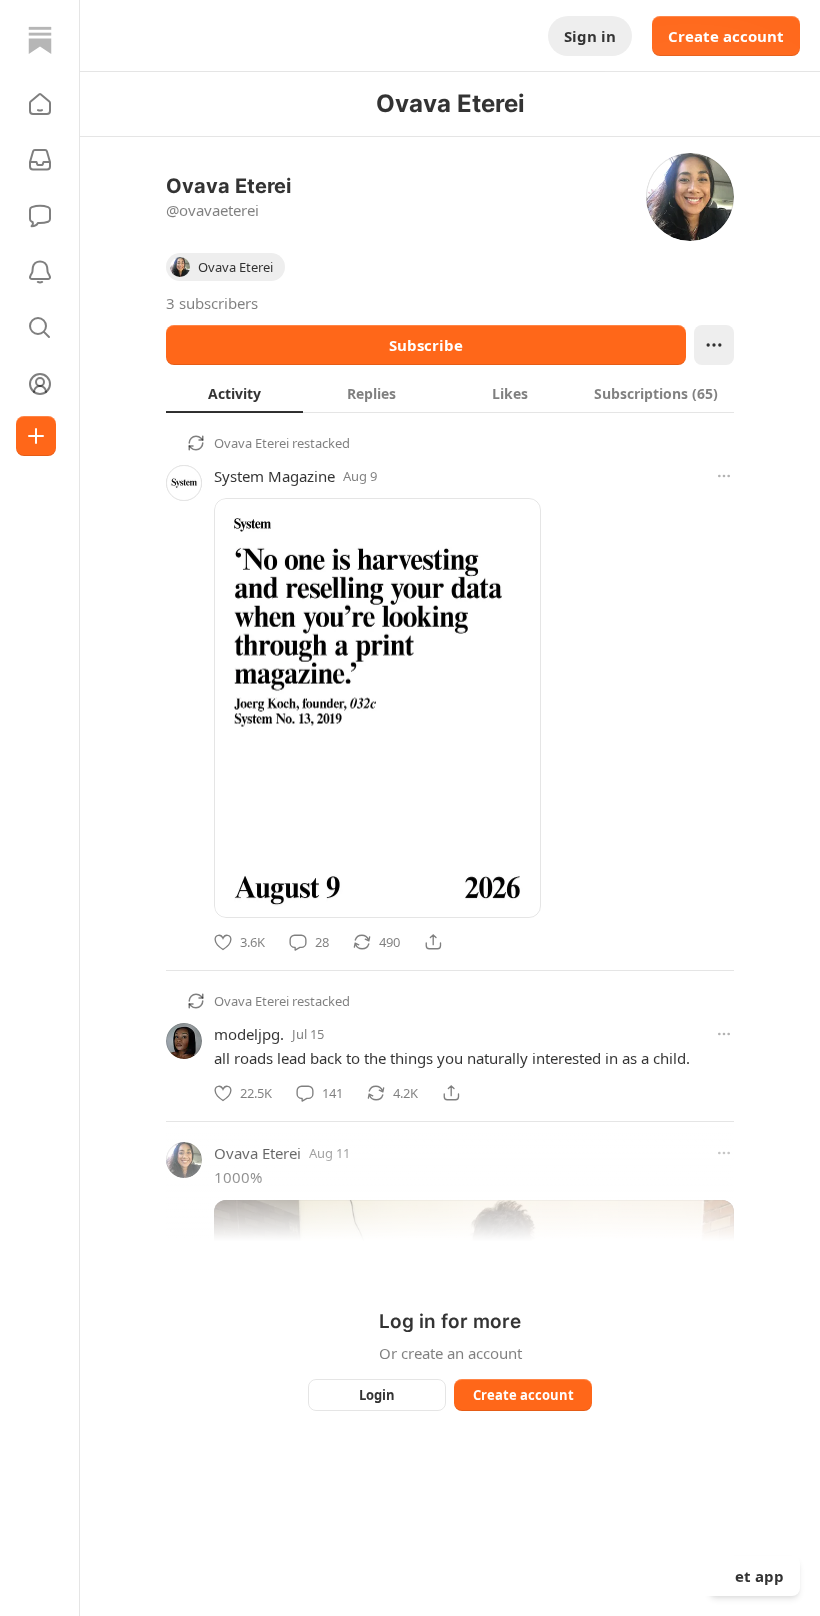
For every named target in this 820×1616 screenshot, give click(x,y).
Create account (726, 36)
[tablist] (450, 393)
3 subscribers (212, 303)
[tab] (234, 393)
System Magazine (274, 476)
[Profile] (40, 384)
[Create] (36, 436)
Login (377, 1395)
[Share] (433, 942)
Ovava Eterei (251, 443)
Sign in (590, 36)
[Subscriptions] (40, 160)
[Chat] (40, 216)
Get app (754, 1576)
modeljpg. (249, 1034)
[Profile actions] (714, 345)
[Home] (40, 40)
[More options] (724, 476)
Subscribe (426, 345)
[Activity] (40, 272)
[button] (40, 104)
